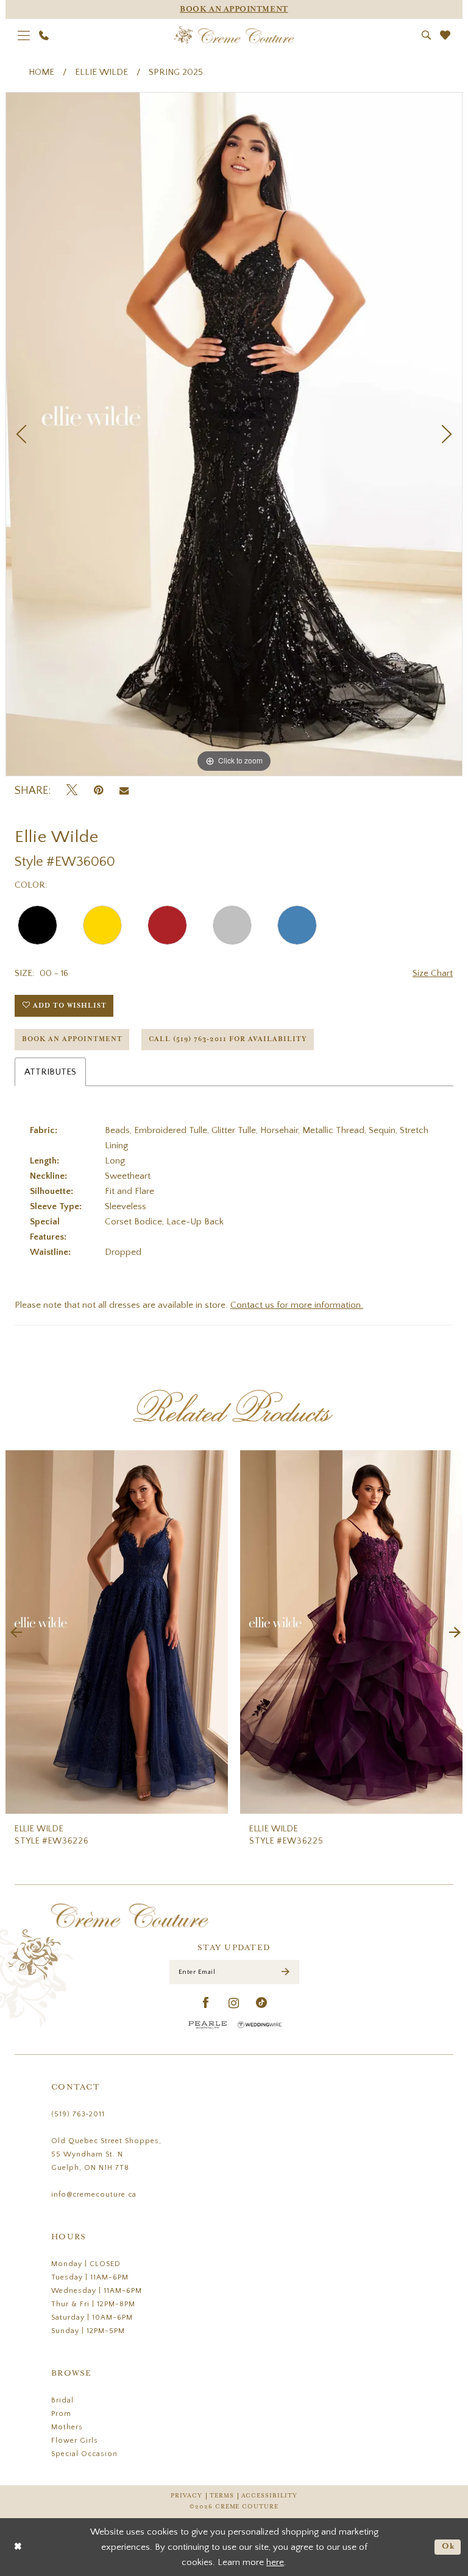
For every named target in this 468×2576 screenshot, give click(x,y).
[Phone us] (44, 35)
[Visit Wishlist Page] (445, 35)
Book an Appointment (72, 1039)
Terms (222, 2496)
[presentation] (117, 1632)
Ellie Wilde (101, 72)
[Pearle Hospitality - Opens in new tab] (208, 2025)
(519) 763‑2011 (78, 2114)
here (275, 2562)
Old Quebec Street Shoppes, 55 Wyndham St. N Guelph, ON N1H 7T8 (106, 2154)
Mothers (67, 2427)
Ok (448, 2546)
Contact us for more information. (297, 1305)
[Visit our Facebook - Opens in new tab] (206, 2003)
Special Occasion (84, 2454)
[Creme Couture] (234, 35)
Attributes (50, 1072)
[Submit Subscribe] (285, 1972)
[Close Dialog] (18, 2547)
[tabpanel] (234, 434)
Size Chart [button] (433, 973)
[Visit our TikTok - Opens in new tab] (262, 2003)
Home (41, 72)
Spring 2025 (176, 72)
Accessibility (269, 2496)
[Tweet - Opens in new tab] (72, 791)
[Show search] (427, 35)
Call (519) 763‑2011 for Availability (228, 1039)
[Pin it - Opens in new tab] (98, 791)
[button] (24, 35)
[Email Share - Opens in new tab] (124, 791)
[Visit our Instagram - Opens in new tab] (234, 2003)
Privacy (186, 2496)
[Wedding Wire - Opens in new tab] (260, 2025)
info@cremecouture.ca (94, 2195)
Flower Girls (75, 2441)
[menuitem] (24, 35)
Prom (61, 2414)
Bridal (62, 2400)
